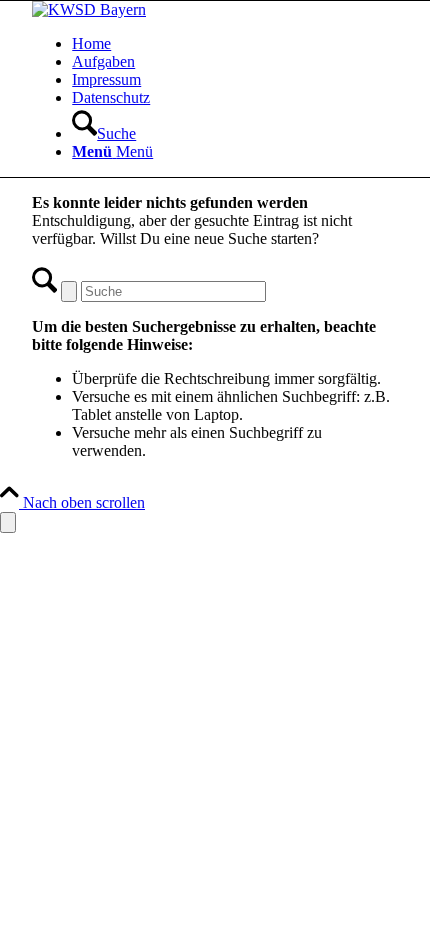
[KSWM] (89, 9)
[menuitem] (235, 44)
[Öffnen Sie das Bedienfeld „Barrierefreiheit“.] (8, 522)
